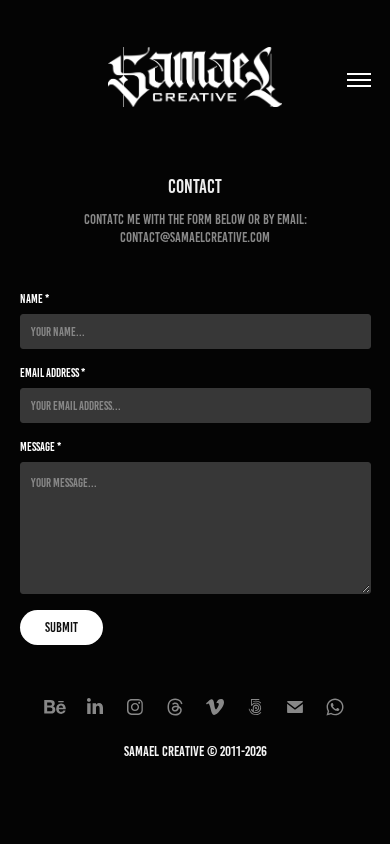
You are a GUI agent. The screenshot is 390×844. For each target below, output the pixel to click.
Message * (40, 446)
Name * (34, 298)
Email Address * (52, 372)
